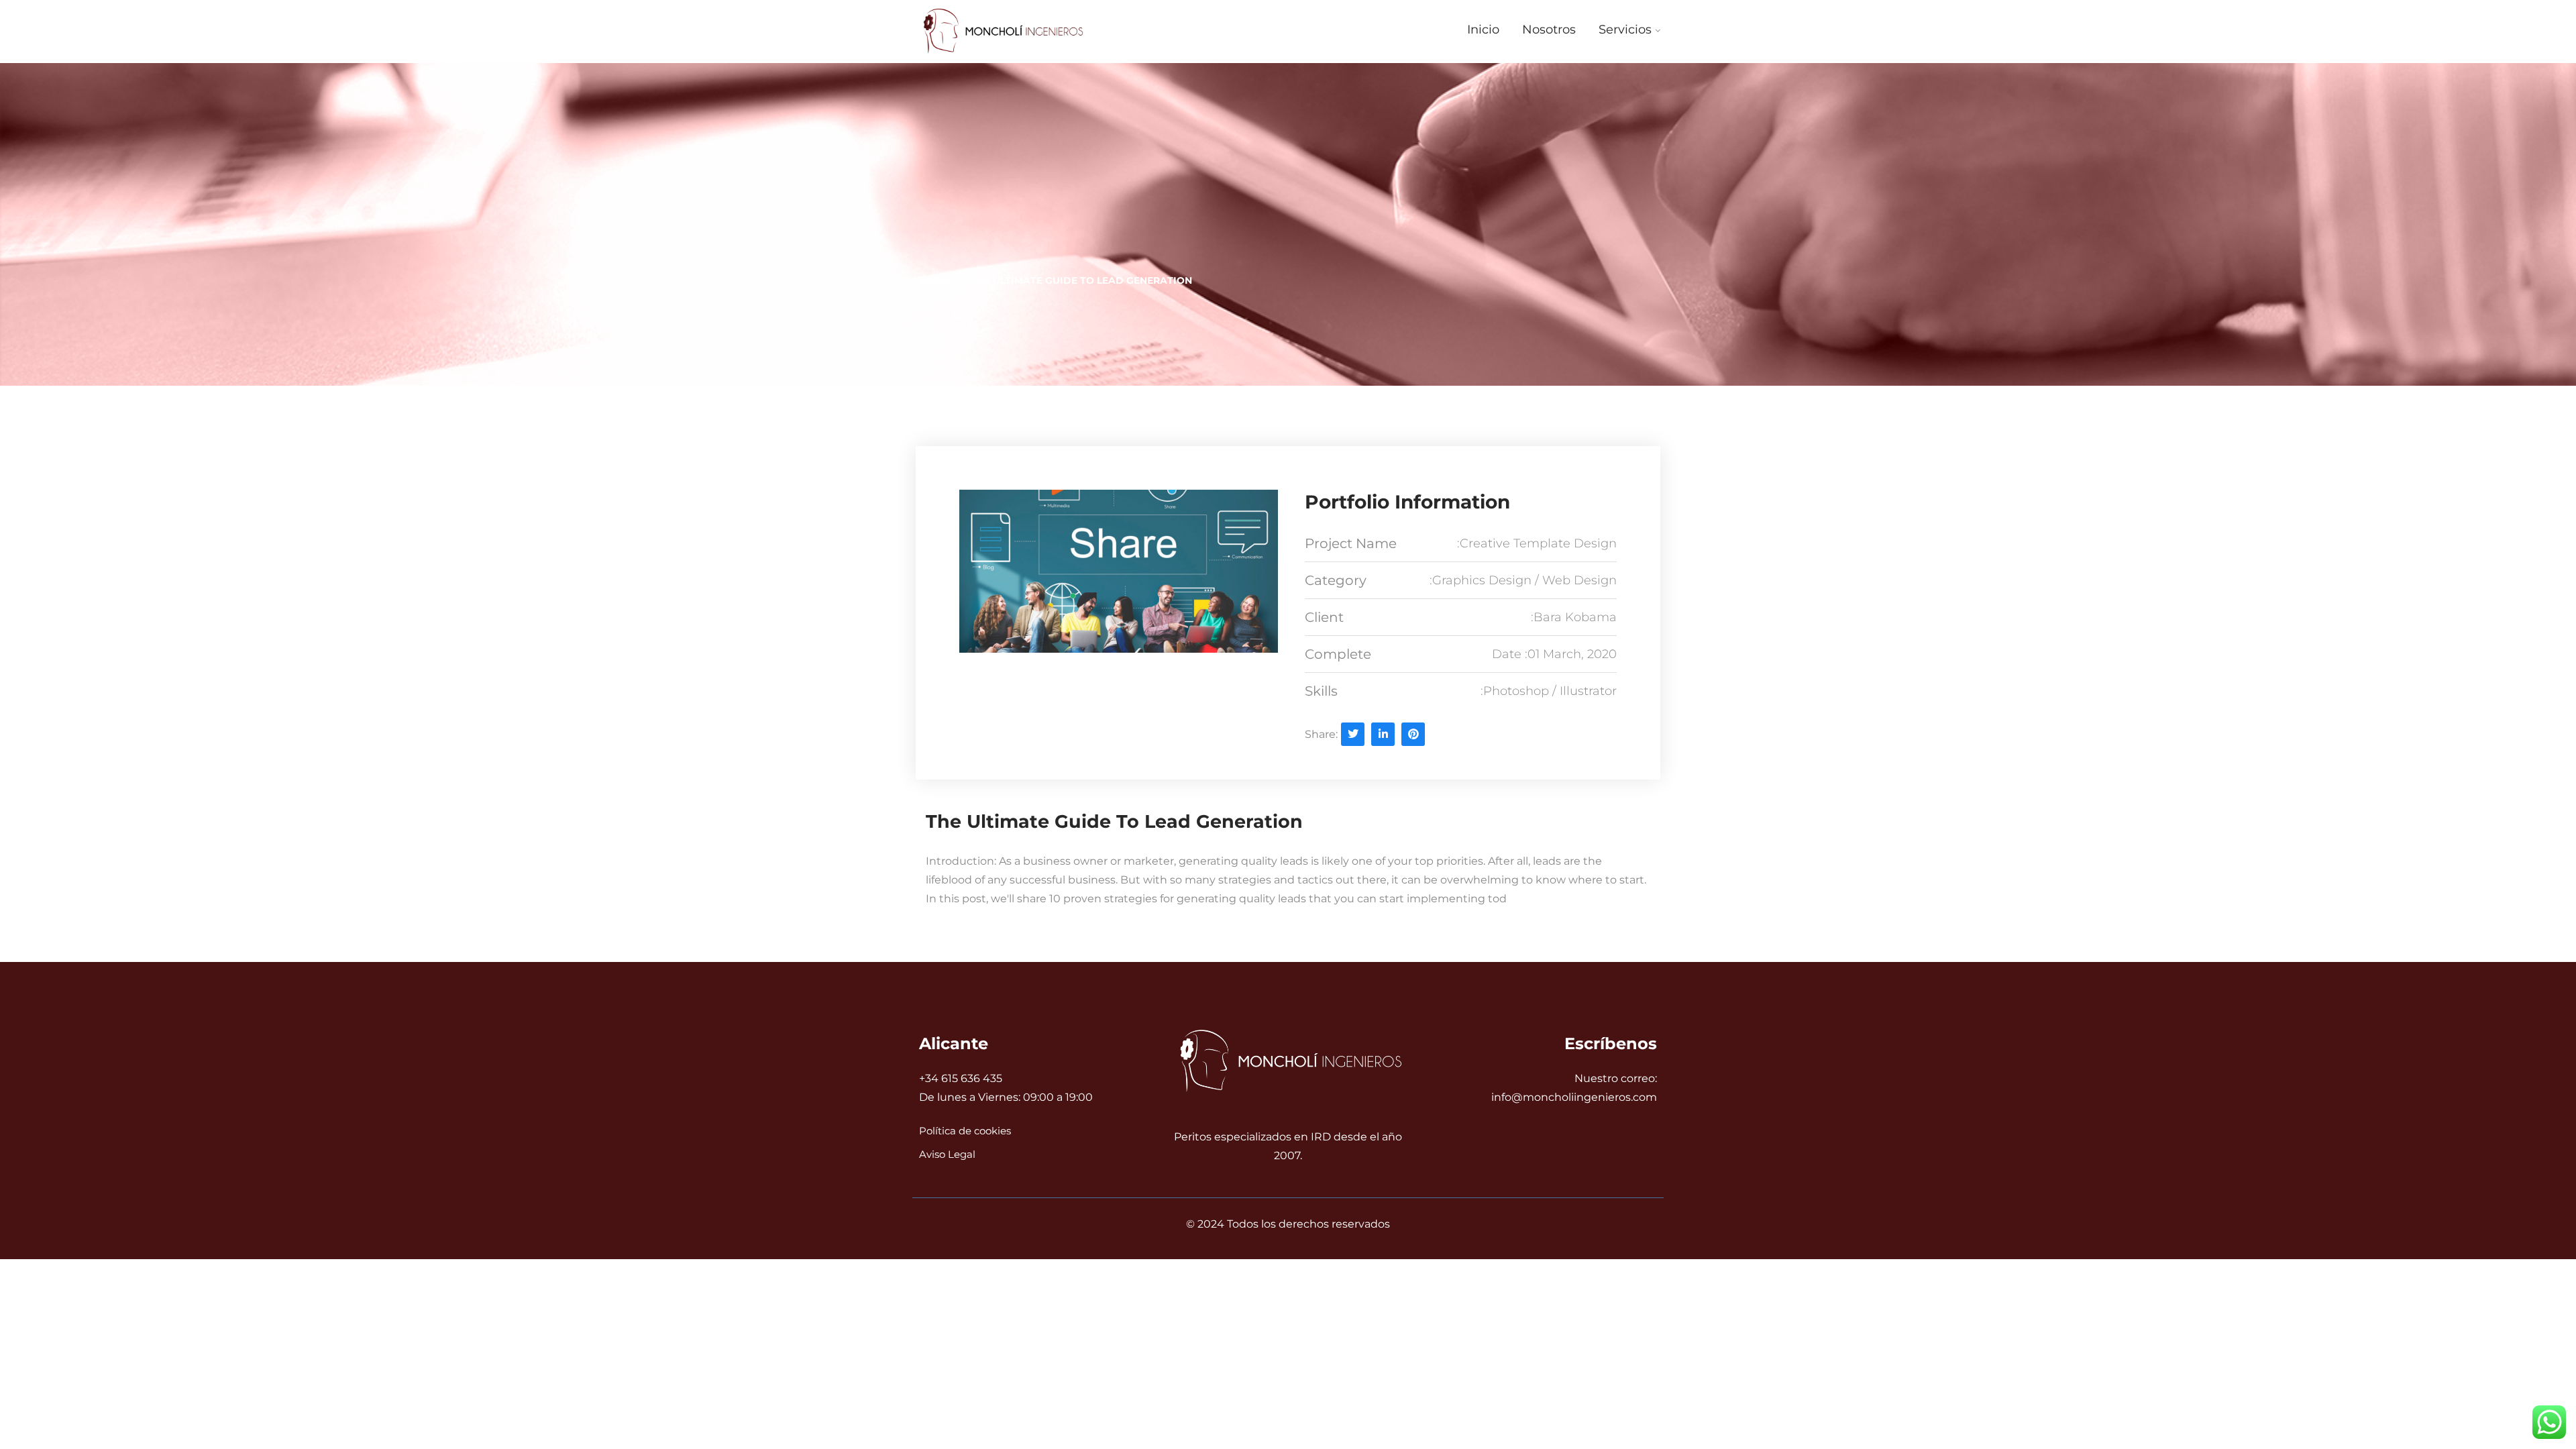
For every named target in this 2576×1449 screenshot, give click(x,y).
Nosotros (1549, 30)
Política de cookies (965, 1131)
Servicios (1625, 30)
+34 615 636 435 (961, 1078)
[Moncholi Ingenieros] (1001, 32)
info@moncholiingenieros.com (1574, 1097)
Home (935, 280)
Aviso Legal (947, 1154)
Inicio (1483, 30)
